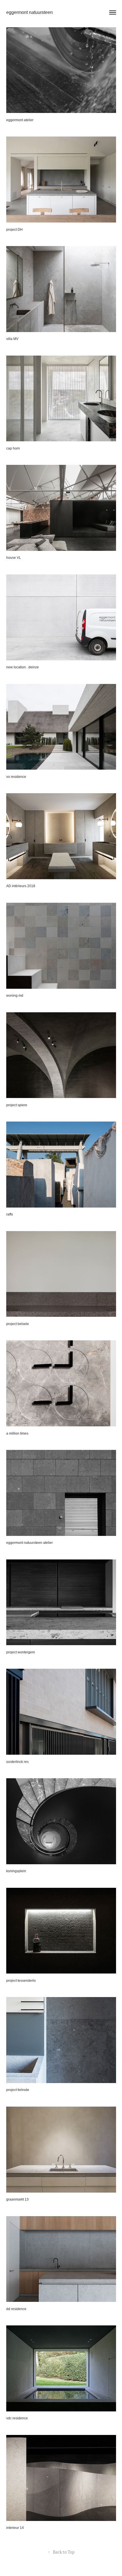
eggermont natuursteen (30, 12)
